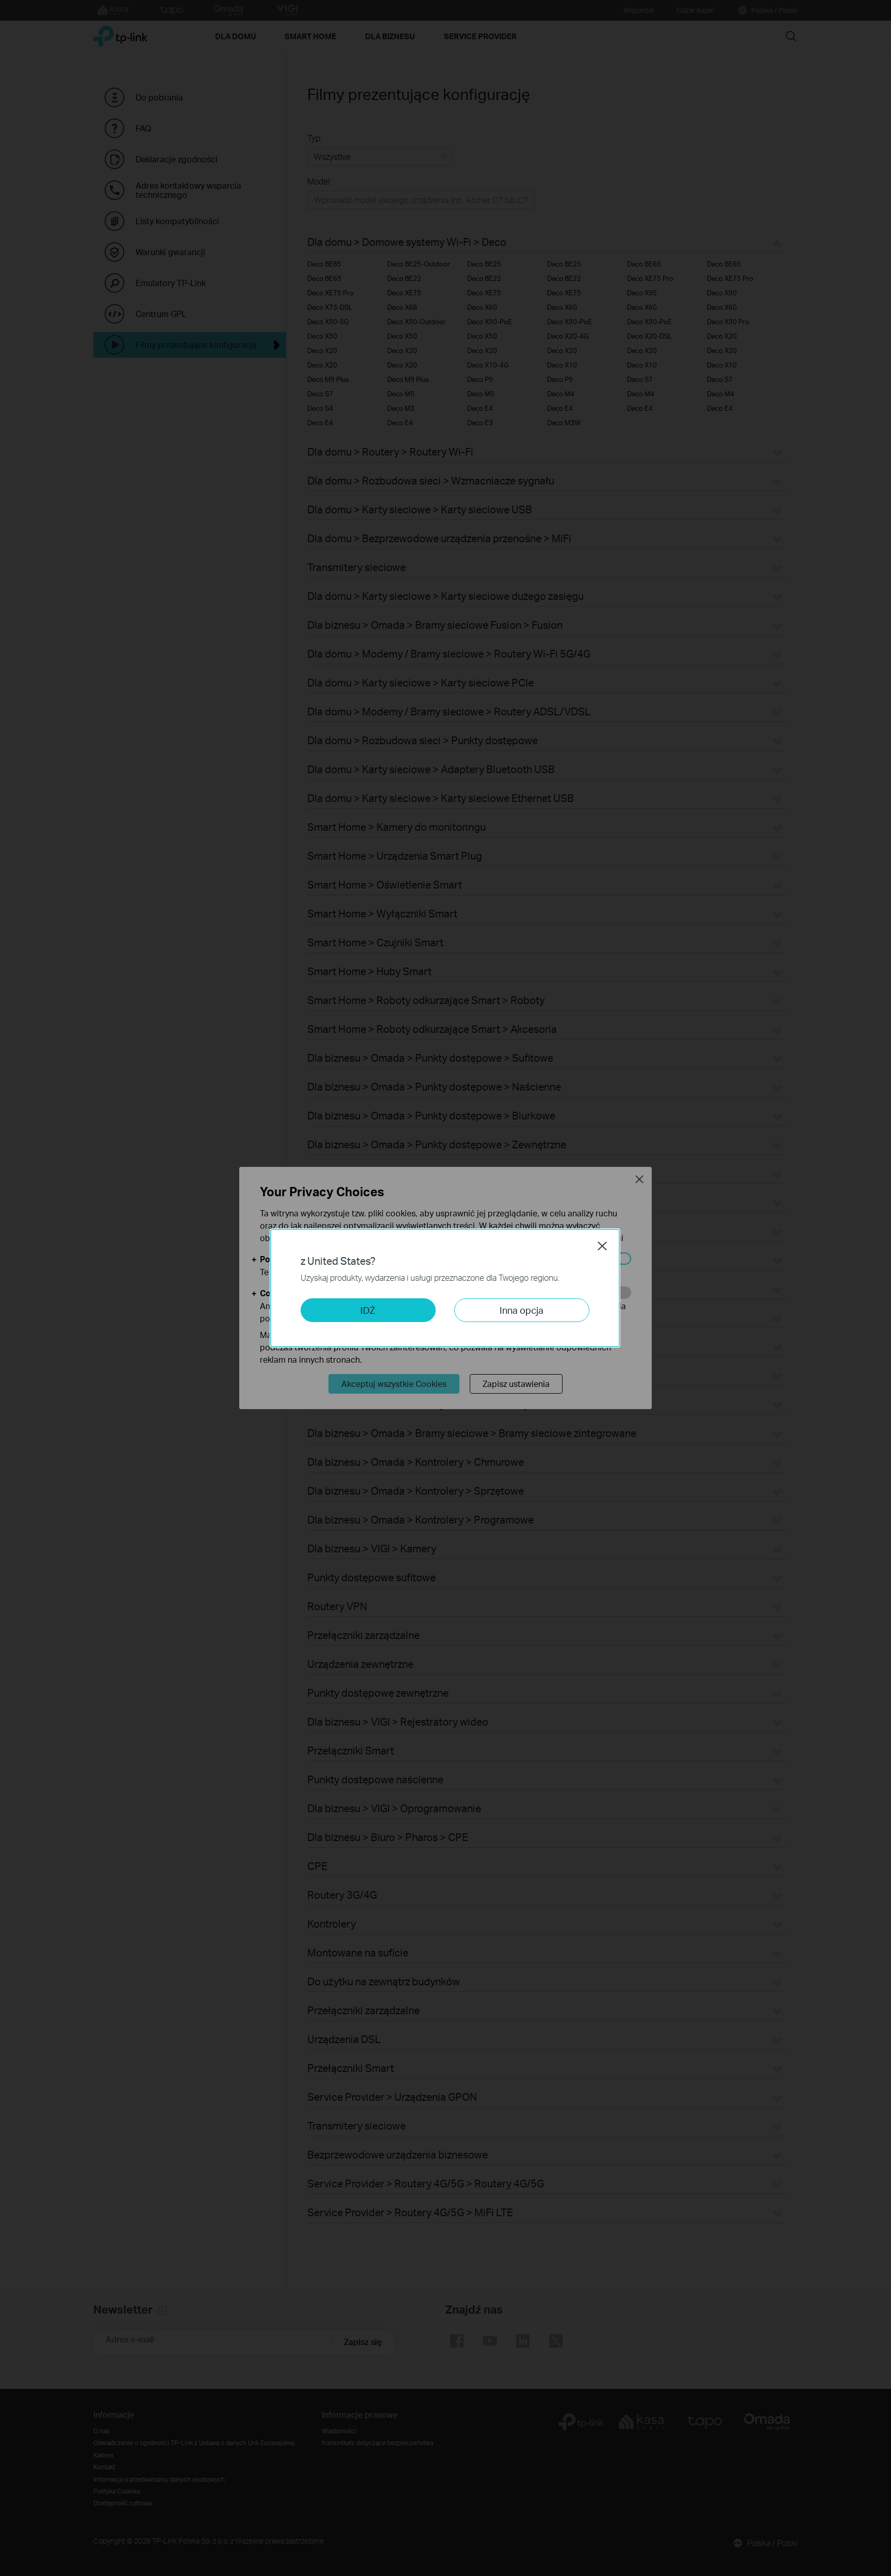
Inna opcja (522, 1310)
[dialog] (445, 1288)
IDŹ (368, 1310)
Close (602, 1246)
